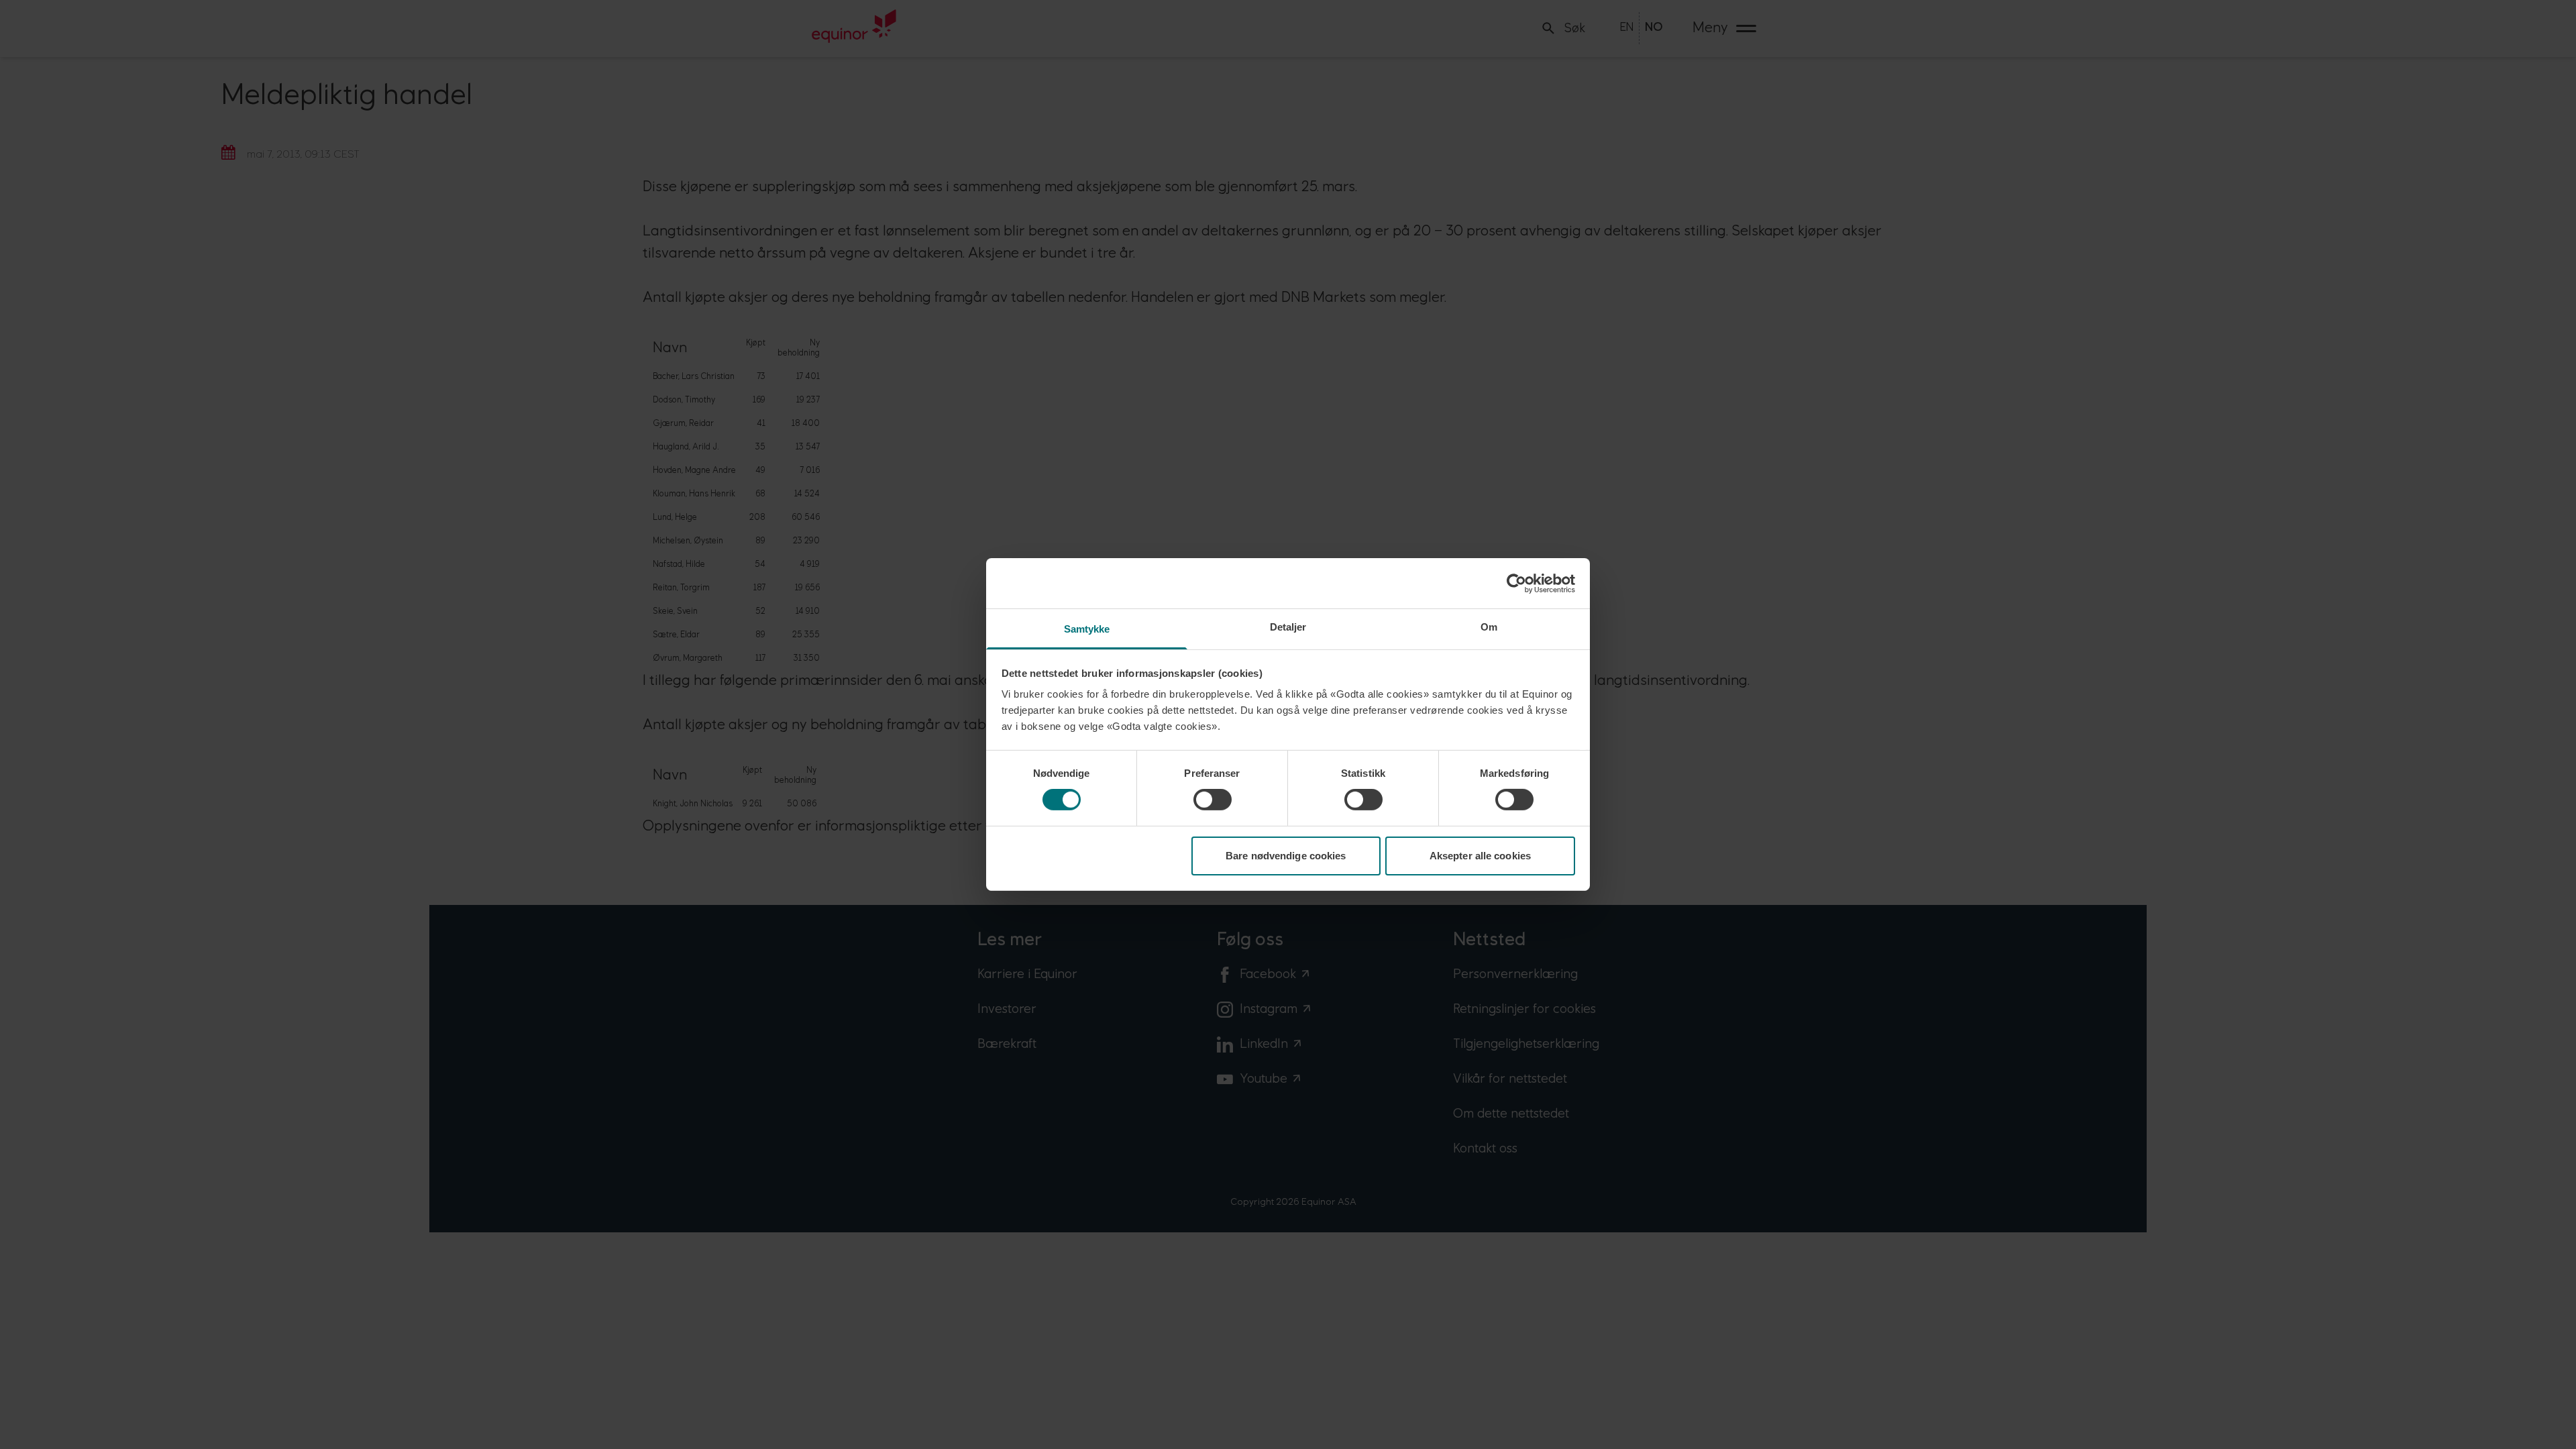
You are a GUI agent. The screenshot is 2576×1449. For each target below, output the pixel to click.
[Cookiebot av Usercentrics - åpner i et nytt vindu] (1516, 583)
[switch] (1213, 800)
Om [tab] (1489, 627)
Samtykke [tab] (1087, 629)
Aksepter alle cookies (1480, 856)
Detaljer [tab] (1288, 627)
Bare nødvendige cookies (1286, 856)
